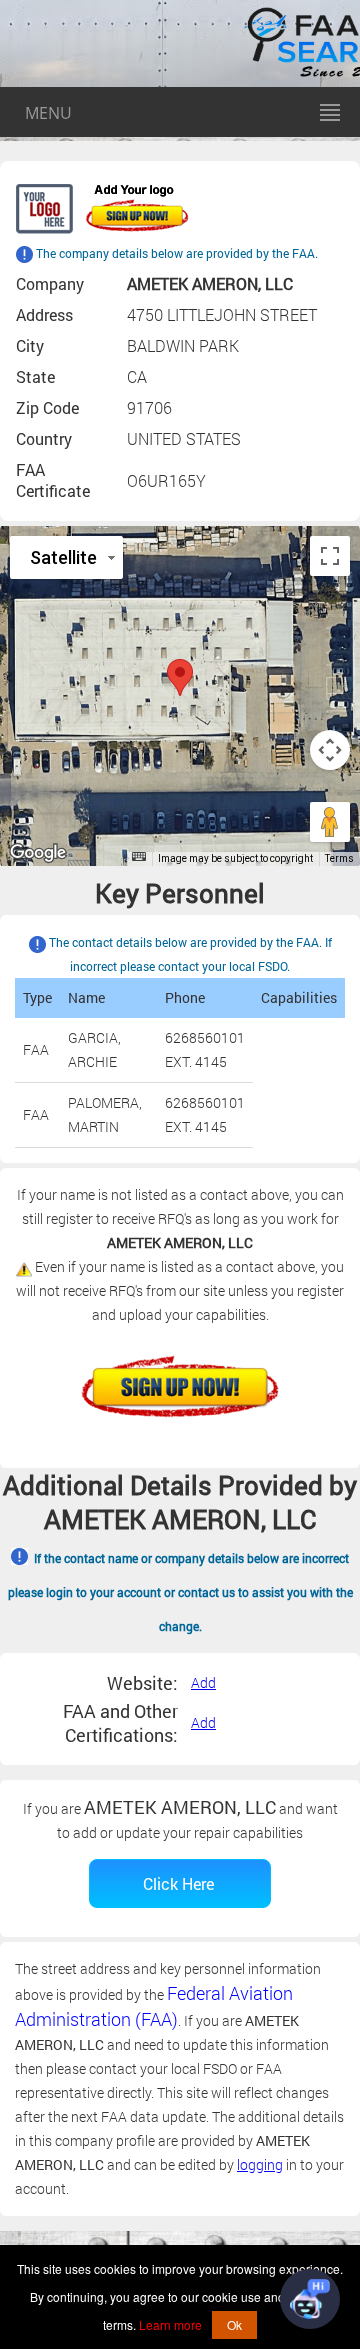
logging (260, 2164)
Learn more (170, 2324)
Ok (234, 2324)
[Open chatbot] (310, 2299)
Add (203, 1682)
